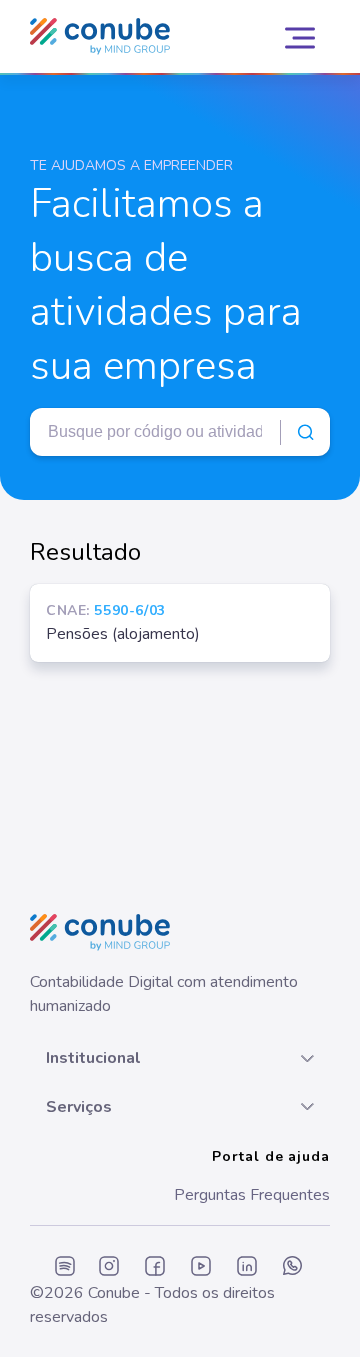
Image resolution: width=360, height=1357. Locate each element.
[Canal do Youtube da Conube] (201, 1267)
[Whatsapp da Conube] (293, 1267)
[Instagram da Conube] (109, 1267)
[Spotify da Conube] (65, 1267)
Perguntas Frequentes (252, 1195)
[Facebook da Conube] (155, 1267)
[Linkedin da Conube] (247, 1267)
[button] (180, 1058)
